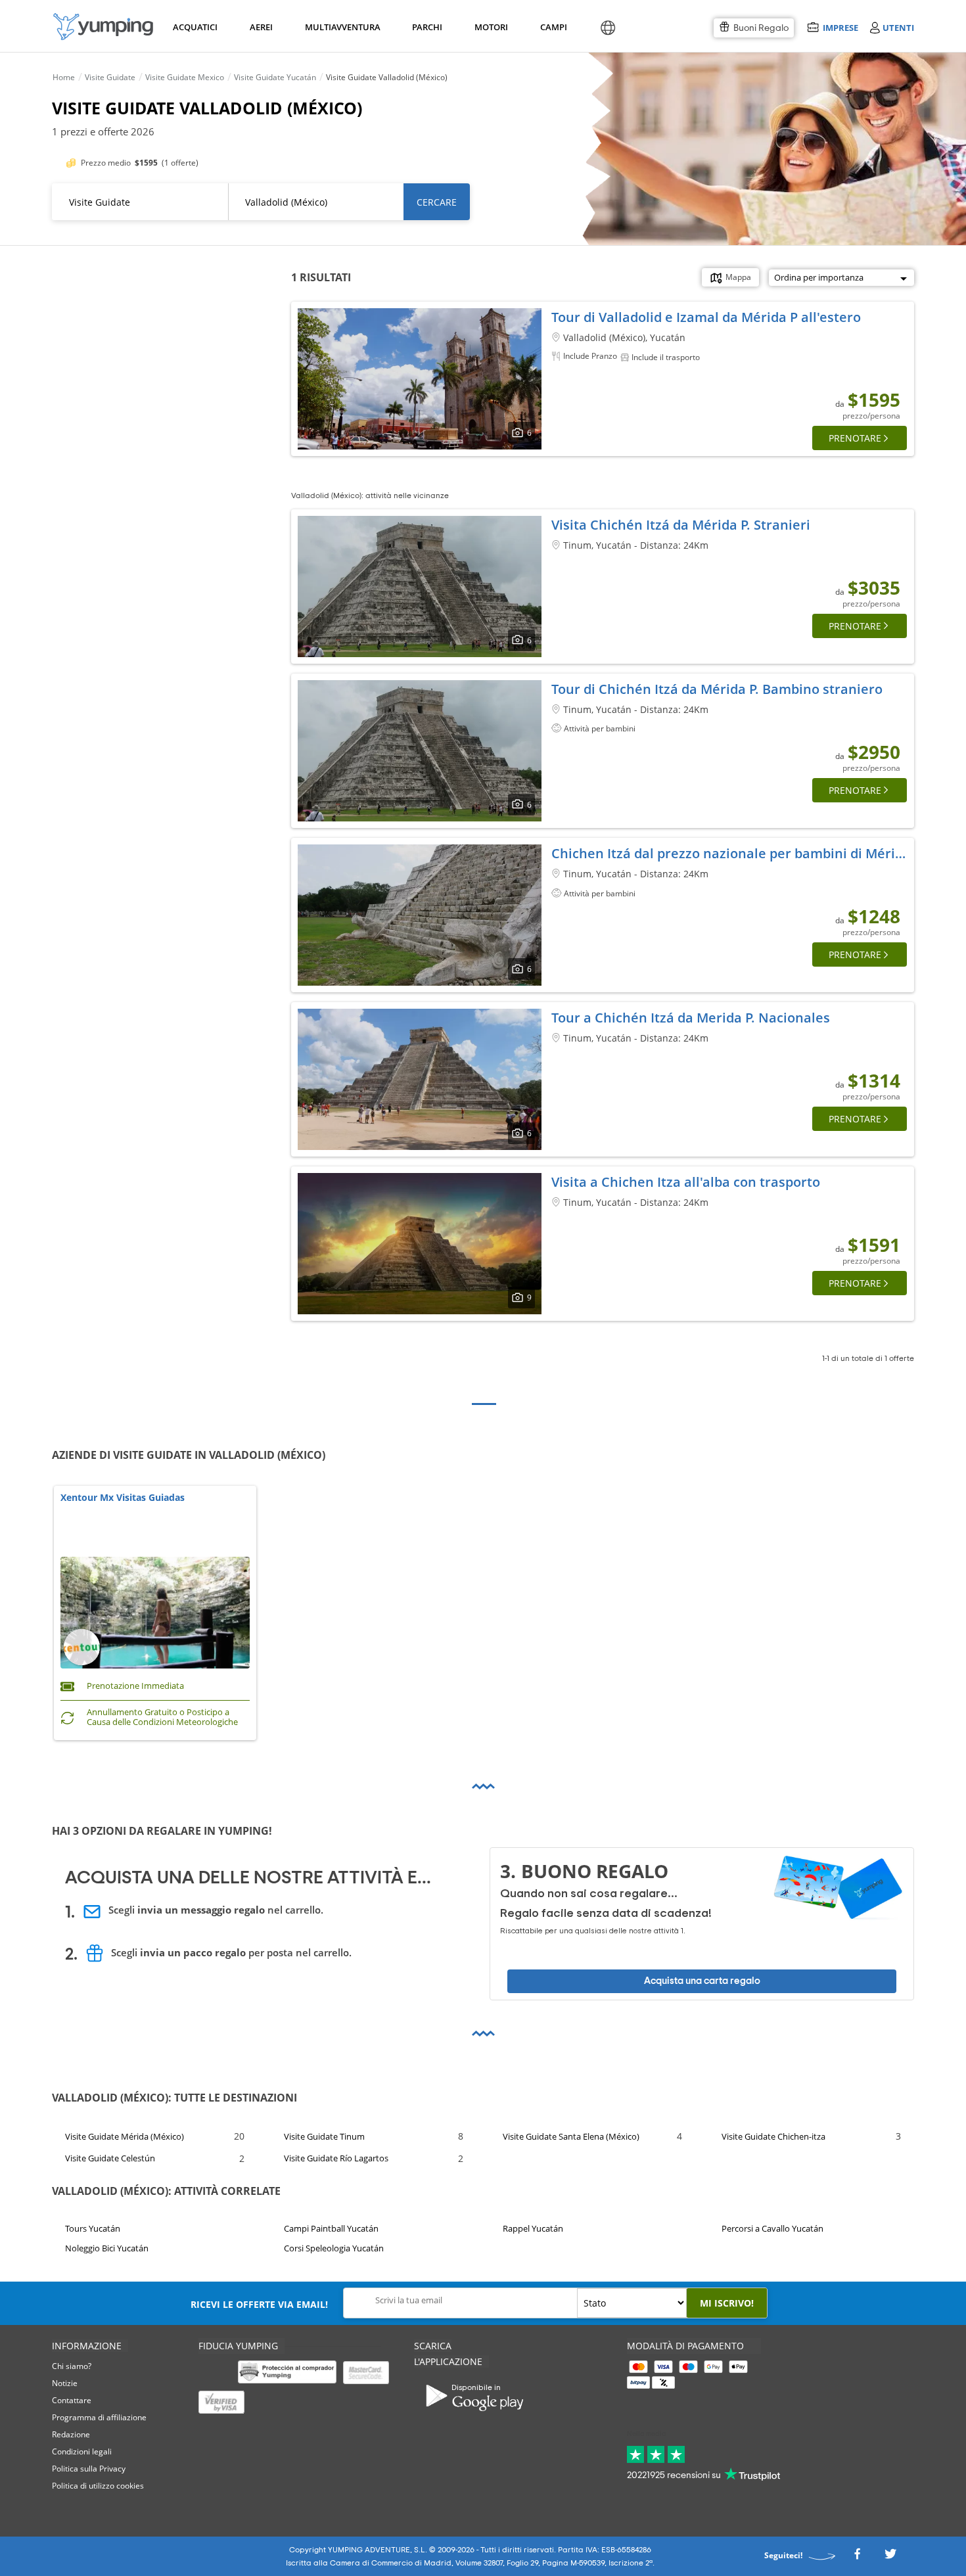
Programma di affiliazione (99, 2417)
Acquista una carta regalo (702, 1981)
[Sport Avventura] (103, 27)
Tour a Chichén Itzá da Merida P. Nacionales (691, 1018)
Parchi (427, 27)
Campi (553, 27)
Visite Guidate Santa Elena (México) (571, 2136)
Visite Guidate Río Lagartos (336, 2158)
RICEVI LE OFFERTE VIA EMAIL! (259, 2304)
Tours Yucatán (93, 2228)
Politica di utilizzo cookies (98, 2486)
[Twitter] (890, 2558)
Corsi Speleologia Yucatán (334, 2248)
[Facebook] (857, 2558)
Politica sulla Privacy (89, 2469)
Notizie (65, 2383)
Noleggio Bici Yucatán (107, 2248)
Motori (491, 27)
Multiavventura (340, 27)
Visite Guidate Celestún (110, 2158)
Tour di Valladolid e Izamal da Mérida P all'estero (706, 317)
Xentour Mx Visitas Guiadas (123, 1498)
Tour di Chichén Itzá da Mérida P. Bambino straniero (717, 689)
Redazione (71, 2434)
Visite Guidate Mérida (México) (125, 2136)
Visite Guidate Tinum (324, 2136)
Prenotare (855, 438)
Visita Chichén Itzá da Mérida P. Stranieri (681, 525)
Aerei (261, 27)
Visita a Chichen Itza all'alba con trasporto (686, 1182)
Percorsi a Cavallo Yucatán (772, 2228)
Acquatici (194, 27)
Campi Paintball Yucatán (331, 2228)
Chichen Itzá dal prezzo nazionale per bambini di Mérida (731, 853)
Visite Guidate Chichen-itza (773, 2136)
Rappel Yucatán (533, 2228)
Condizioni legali (82, 2451)
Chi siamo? (72, 2366)
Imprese (840, 27)
